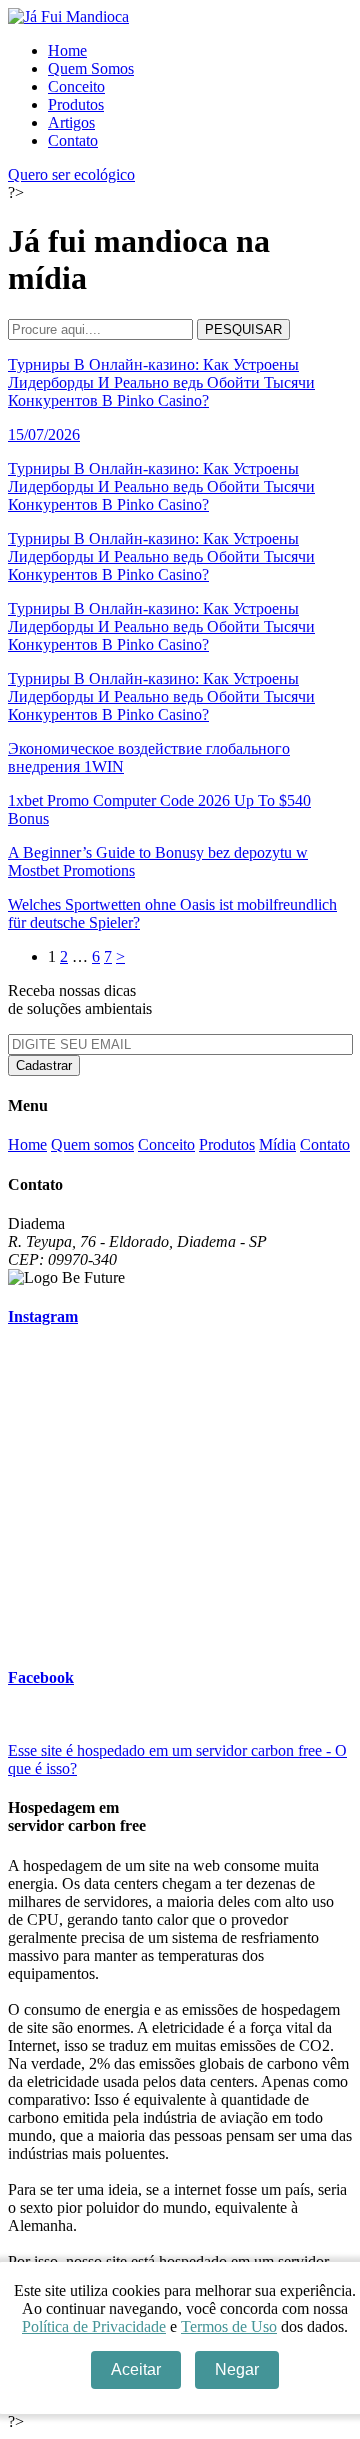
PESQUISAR (243, 329)
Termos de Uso (229, 2326)
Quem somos (92, 1144)
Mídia (277, 1144)
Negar (237, 2369)
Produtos (76, 104)
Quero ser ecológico (71, 174)
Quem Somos (91, 68)
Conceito (76, 86)
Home (67, 50)
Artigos (71, 122)
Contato (73, 140)
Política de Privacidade (94, 2326)
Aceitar (136, 2369)
